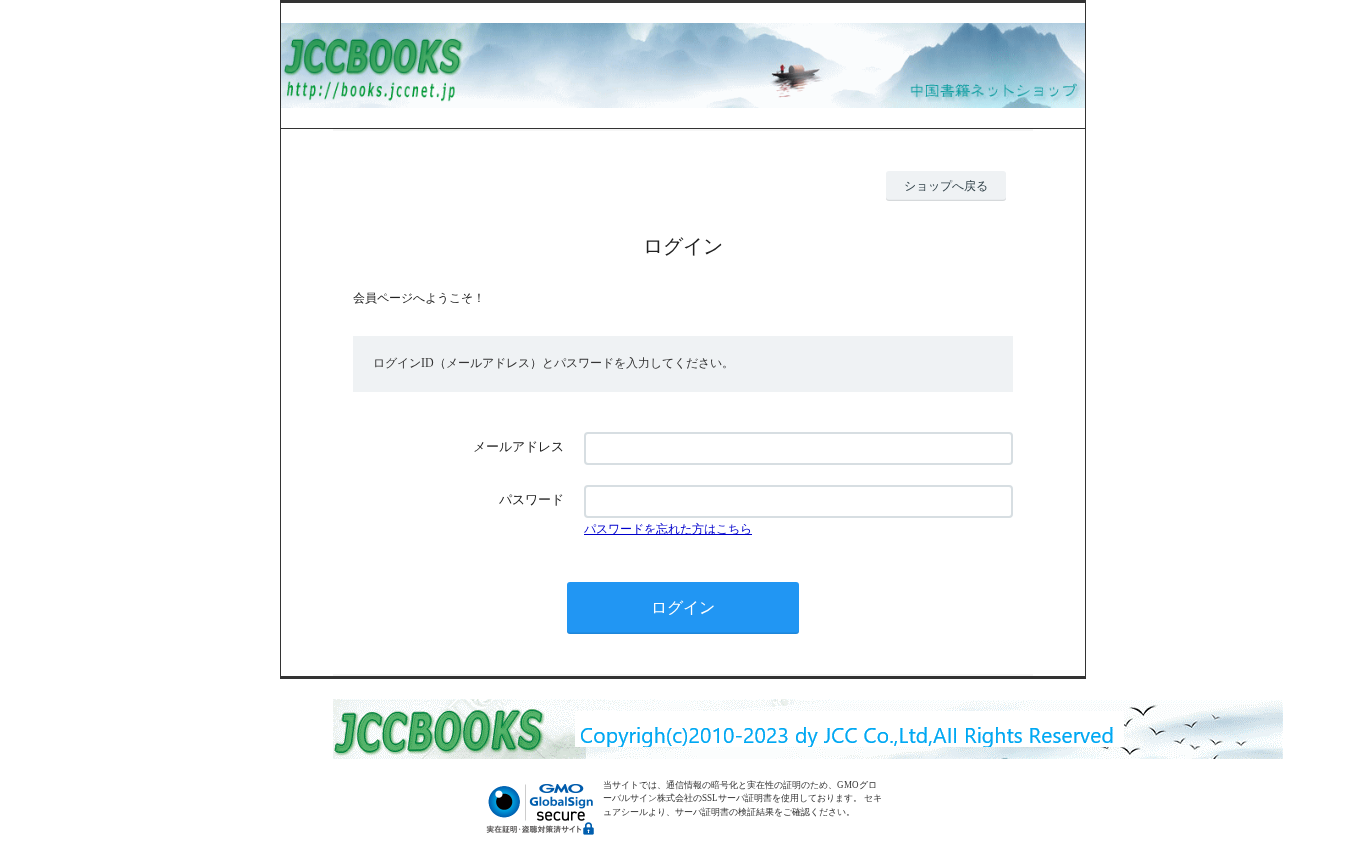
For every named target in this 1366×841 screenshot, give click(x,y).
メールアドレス (518, 446)
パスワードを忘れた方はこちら (668, 529)
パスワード (531, 499)
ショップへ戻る (946, 186)
